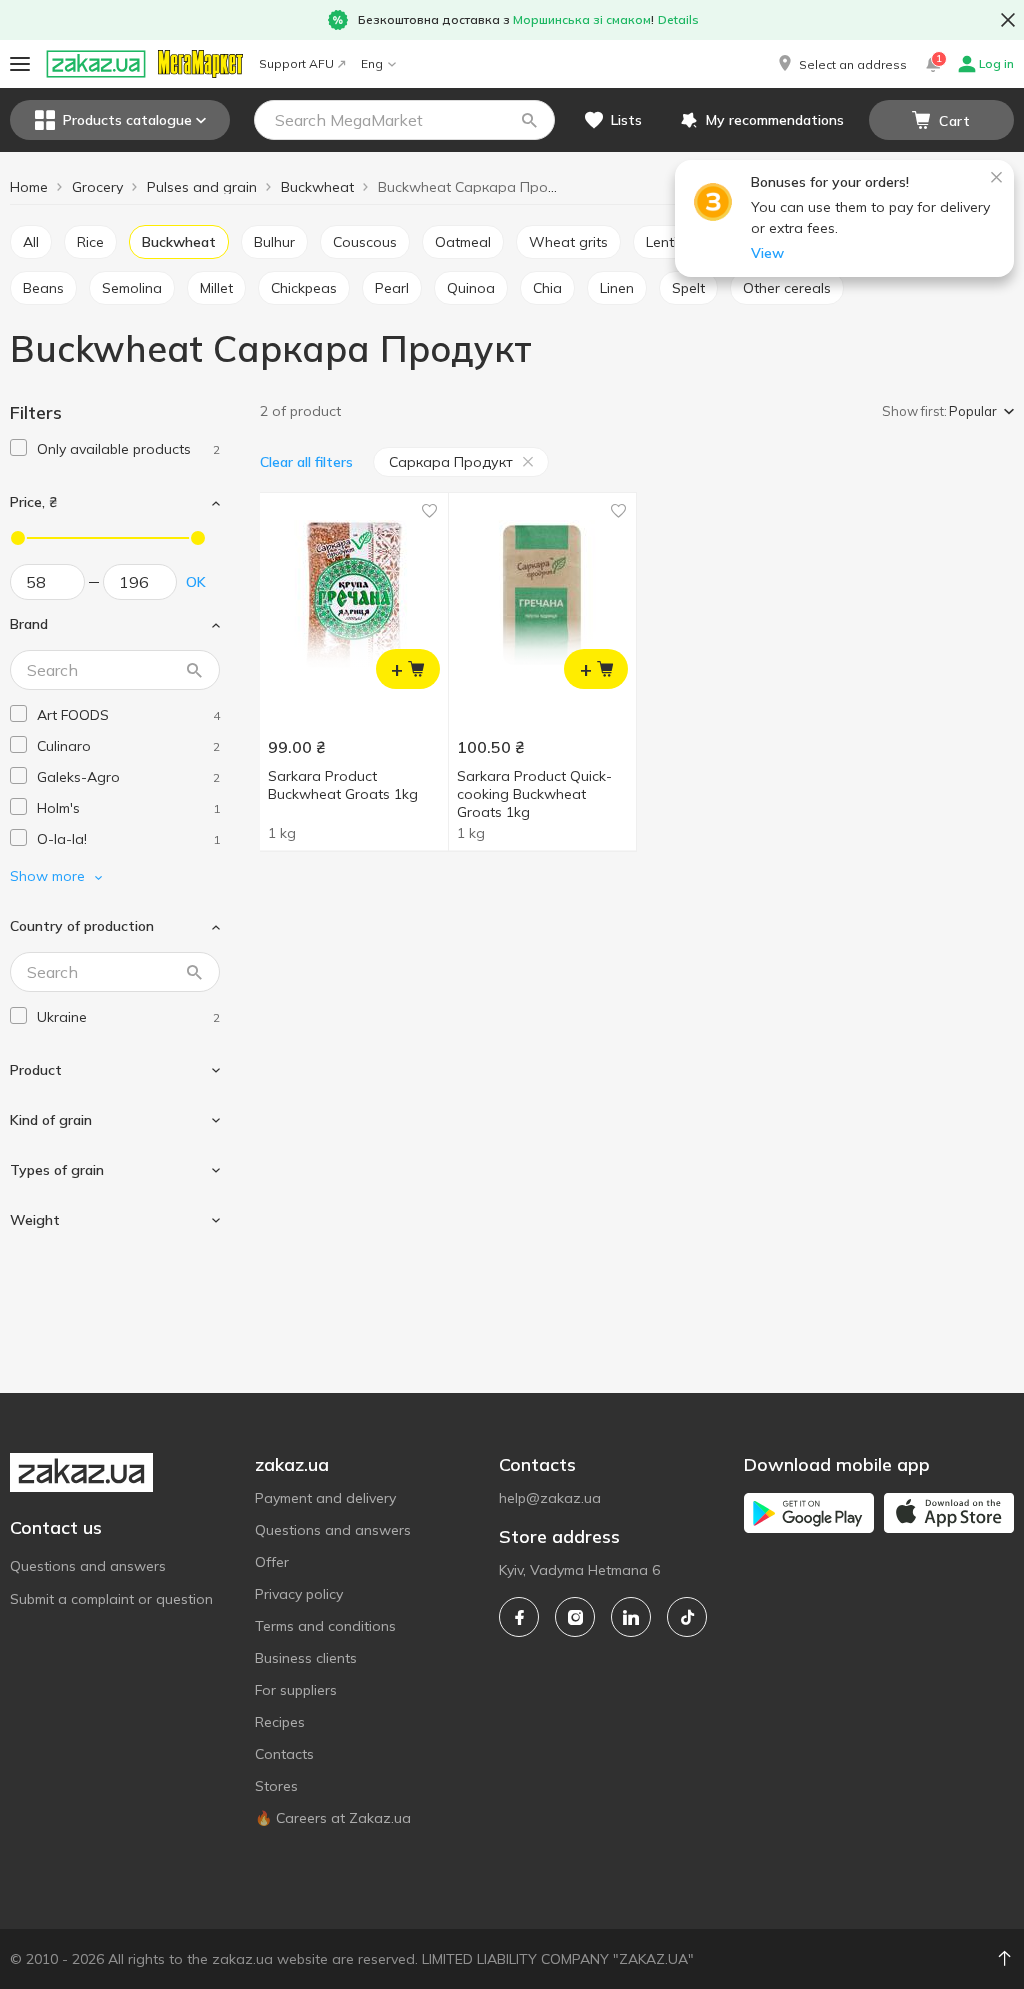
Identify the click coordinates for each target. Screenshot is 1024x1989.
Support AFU (296, 63)
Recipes (280, 1722)
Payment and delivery (325, 1498)
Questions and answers (88, 1566)
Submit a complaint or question (111, 1599)
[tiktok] (687, 1617)
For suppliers (296, 1690)
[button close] (1008, 20)
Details (678, 19)
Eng (372, 63)
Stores (276, 1786)
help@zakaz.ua (550, 1498)
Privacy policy (299, 1594)
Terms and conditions (325, 1626)
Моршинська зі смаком (582, 19)
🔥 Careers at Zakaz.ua (333, 1818)
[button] (841, 64)
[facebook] (519, 1617)
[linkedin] (631, 1617)
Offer (272, 1562)
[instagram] (575, 1617)
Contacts (284, 1754)
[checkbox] (18, 447)
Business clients (306, 1658)
